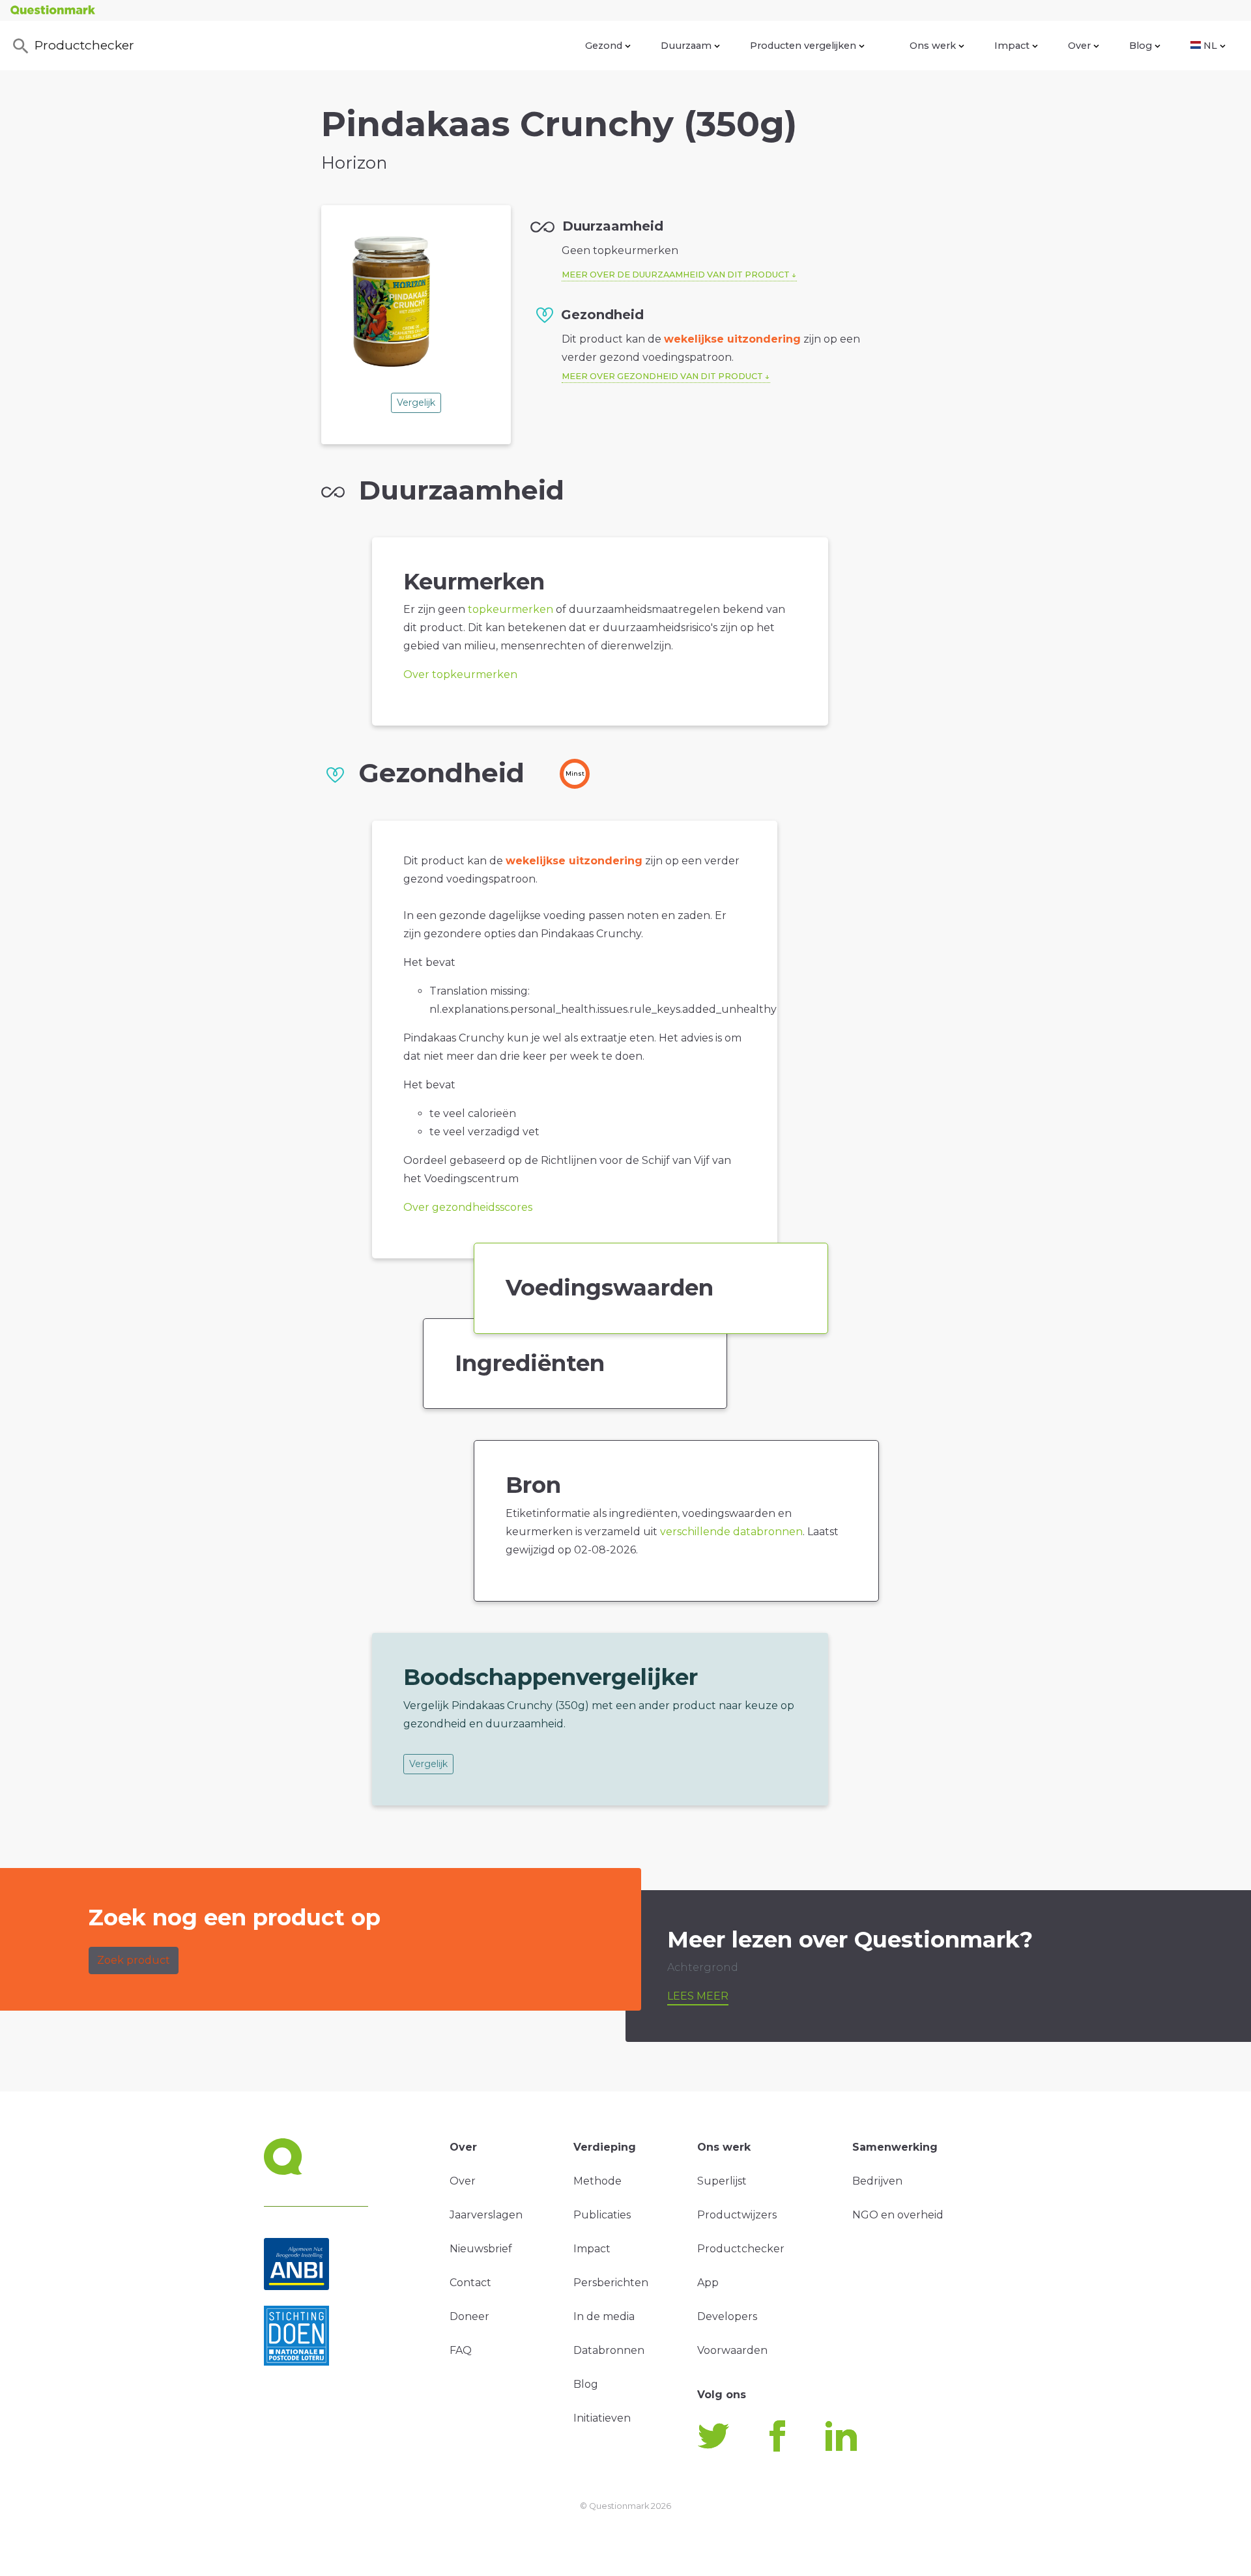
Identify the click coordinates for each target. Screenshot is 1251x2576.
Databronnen (609, 2350)
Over (1079, 46)
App (708, 2283)
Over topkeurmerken (460, 674)
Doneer (469, 2316)
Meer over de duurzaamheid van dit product (676, 275)
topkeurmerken (510, 609)
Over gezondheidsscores (468, 1207)
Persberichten (611, 2283)
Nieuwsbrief (481, 2249)
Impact (1012, 46)
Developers (727, 2316)
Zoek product (134, 1960)
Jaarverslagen (486, 2215)
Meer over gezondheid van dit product (662, 376)
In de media (604, 2316)
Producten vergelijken (803, 46)
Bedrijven (877, 2181)
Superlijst (722, 2181)
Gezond (604, 46)
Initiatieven (602, 2418)
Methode (597, 2181)
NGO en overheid (898, 2215)
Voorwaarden (732, 2350)
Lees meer (698, 1996)
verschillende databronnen (731, 1532)
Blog (1141, 46)
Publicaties (602, 2215)
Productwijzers (737, 2215)
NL (1210, 46)
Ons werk (933, 46)
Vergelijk (416, 403)
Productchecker (84, 45)
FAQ (461, 2350)
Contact (470, 2283)
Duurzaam (686, 46)
